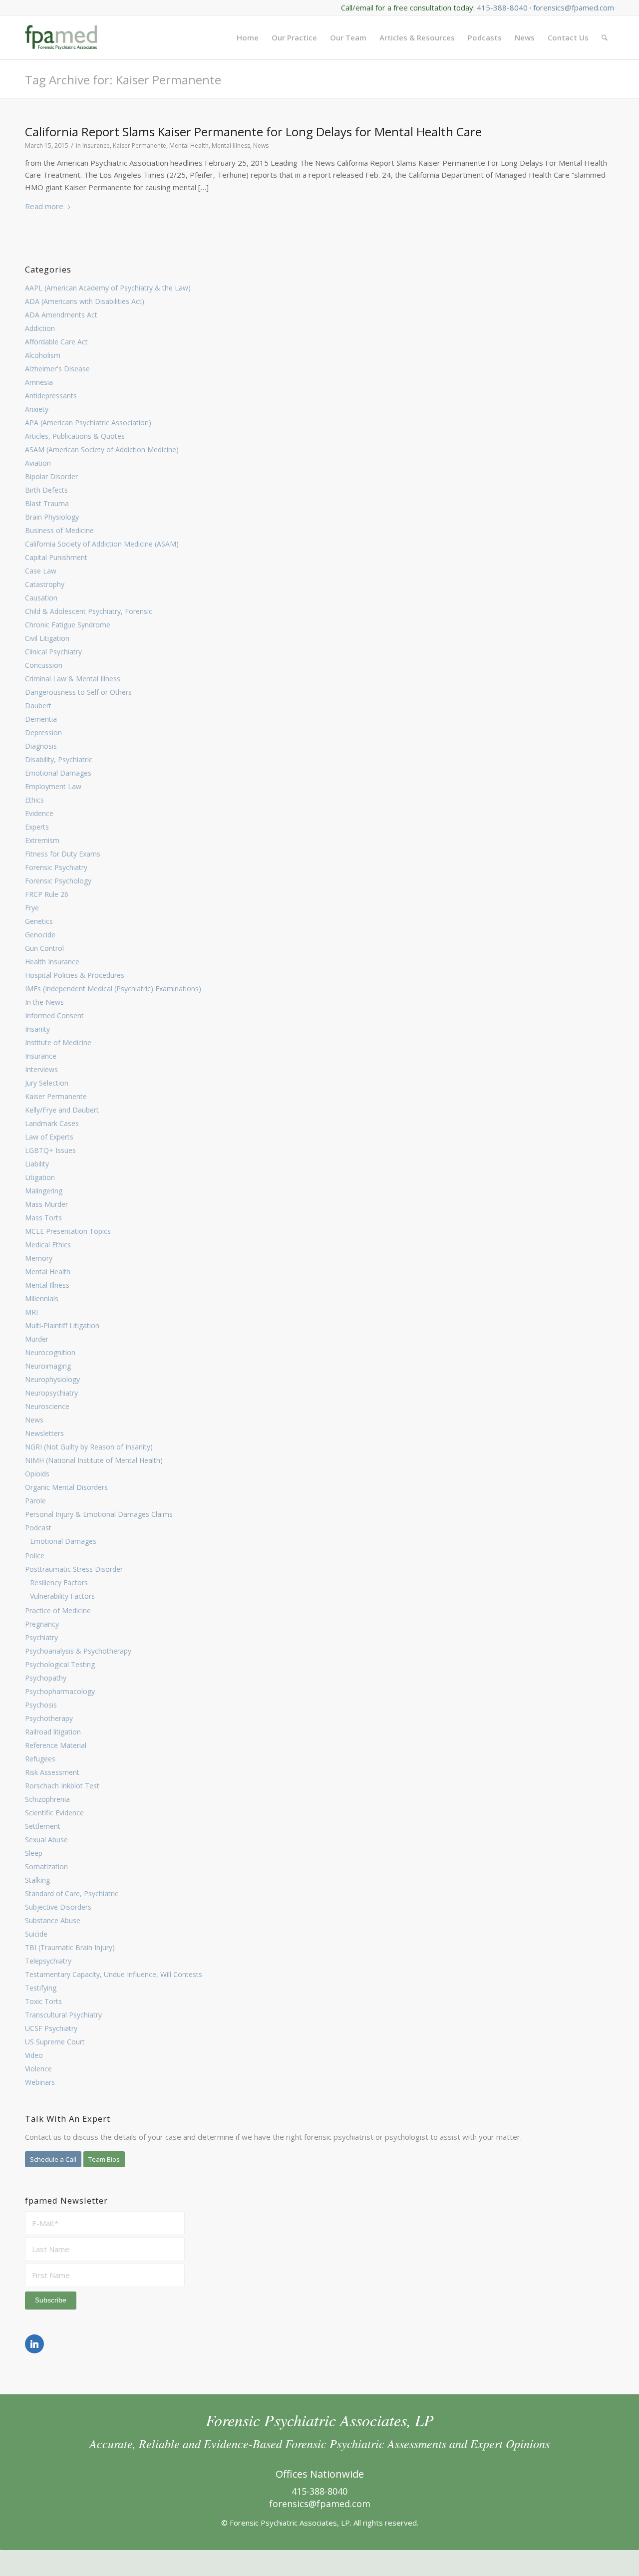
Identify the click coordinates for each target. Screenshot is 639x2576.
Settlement (43, 1826)
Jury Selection (47, 1083)
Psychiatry (41, 1637)
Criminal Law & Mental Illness (73, 679)
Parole (35, 1501)
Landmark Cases (52, 1123)
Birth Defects (46, 490)
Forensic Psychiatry (56, 867)
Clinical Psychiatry (53, 652)
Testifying (41, 1988)
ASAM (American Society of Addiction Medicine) (102, 449)
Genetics (39, 921)
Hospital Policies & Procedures (75, 975)
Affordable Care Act (56, 342)
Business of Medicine (59, 530)
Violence (38, 2069)
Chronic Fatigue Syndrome (68, 625)
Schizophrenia (47, 1799)
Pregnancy (42, 1624)
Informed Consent (54, 1015)
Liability (37, 1164)
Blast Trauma (47, 503)
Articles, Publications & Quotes (75, 436)
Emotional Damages (58, 773)
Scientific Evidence (54, 1813)
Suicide (36, 1934)
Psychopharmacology (60, 1691)
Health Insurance (52, 962)
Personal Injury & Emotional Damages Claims (99, 1514)
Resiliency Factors (59, 1582)
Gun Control (44, 948)
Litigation (40, 1177)
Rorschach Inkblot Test (62, 1786)
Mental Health (48, 1272)
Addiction (40, 328)
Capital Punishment (56, 557)
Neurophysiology (52, 1379)
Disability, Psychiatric (59, 759)
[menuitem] (248, 37)
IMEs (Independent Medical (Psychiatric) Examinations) (113, 989)
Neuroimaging (48, 1366)
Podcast (38, 1528)
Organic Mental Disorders (66, 1487)
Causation (41, 598)
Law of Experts (49, 1137)
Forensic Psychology (58, 881)
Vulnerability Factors (62, 1596)
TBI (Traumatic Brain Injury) (70, 1947)
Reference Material (56, 1745)
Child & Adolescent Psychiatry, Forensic (89, 611)
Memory (39, 1258)
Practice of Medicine (58, 1610)
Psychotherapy (49, 1718)
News (34, 1420)
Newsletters (44, 1433)
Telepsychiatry (48, 1961)
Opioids (37, 1474)
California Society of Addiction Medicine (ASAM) (102, 544)
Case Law (41, 571)
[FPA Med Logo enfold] (61, 37)
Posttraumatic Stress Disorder (74, 1569)
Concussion (44, 665)
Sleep (34, 1853)
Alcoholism (43, 355)
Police (35, 1556)
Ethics (34, 800)
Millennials (42, 1298)
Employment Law (53, 786)
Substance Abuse (53, 1920)
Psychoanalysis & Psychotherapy (78, 1651)
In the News (44, 1002)
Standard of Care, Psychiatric (72, 1893)
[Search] (605, 37)
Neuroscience (47, 1406)
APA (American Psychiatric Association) (88, 423)
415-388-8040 (502, 7)
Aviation (38, 463)
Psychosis (41, 1705)
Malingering (44, 1191)
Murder (37, 1339)
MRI (31, 1312)
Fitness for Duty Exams (63, 854)
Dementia (41, 719)
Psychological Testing (60, 1664)
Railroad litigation (53, 1732)
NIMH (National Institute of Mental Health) (94, 1460)
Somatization (46, 1866)
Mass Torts (43, 1218)
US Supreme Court (55, 2042)
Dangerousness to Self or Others (78, 692)
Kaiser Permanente (56, 1096)
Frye (32, 908)
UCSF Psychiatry (51, 2028)
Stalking (37, 1880)
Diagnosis (41, 746)
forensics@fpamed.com (574, 7)
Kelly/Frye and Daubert (62, 1110)
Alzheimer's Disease (57, 369)
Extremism (42, 840)
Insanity (37, 1029)
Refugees (40, 1759)
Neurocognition (50, 1352)
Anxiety (37, 409)
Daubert (38, 706)
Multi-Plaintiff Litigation (62, 1325)
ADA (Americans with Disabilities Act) (85, 301)
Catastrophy (45, 584)
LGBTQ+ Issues (50, 1150)
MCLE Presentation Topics (68, 1231)
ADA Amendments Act (61, 315)
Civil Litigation (47, 638)
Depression (43, 732)
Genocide (40, 935)
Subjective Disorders (58, 1907)
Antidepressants (51, 396)
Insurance (41, 1056)
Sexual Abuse (46, 1840)
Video (34, 2055)
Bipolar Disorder (51, 476)
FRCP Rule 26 (47, 894)
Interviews (41, 1069)
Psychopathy (46, 1678)
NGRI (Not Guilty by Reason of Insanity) (89, 1447)
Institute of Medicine (58, 1042)
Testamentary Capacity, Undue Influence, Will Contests (114, 1974)
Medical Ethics (48, 1245)
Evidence (39, 813)
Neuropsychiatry (51, 1393)
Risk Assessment (52, 1772)
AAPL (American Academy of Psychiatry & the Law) (108, 288)
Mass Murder (46, 1204)
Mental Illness (47, 1285)
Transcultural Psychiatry (63, 2015)
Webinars (40, 2082)
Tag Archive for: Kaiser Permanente (123, 80)
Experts (37, 827)
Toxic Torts (43, 2001)
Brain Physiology (52, 517)
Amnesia (39, 382)
